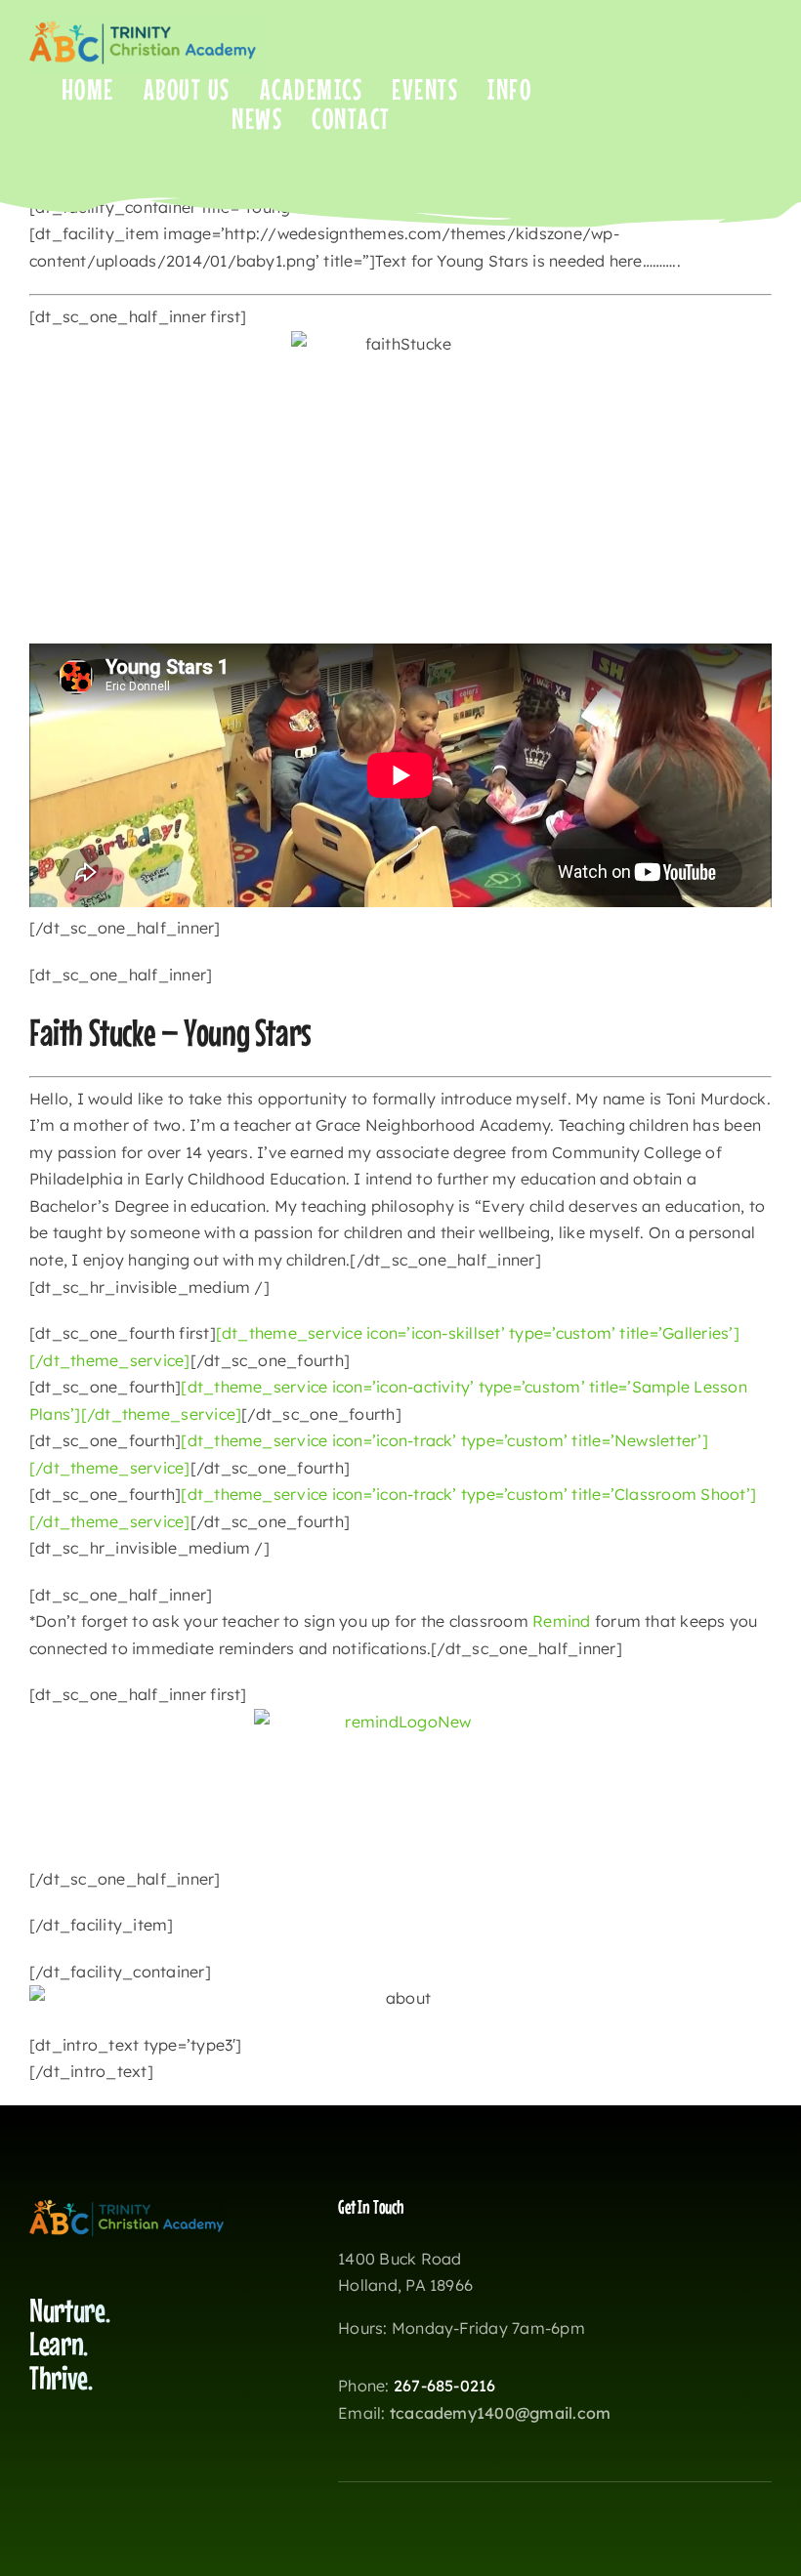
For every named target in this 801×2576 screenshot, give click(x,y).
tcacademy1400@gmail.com (501, 2413)
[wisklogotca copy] (143, 23)
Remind (561, 1621)
